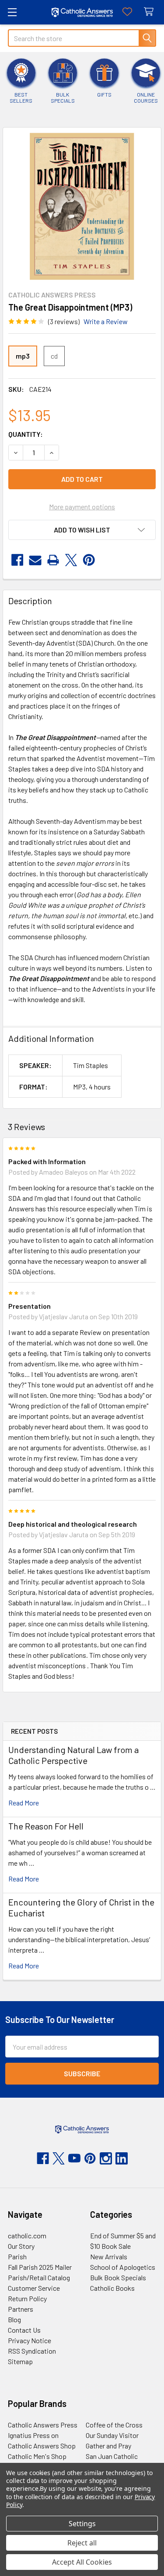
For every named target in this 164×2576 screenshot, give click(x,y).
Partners (21, 2309)
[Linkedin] (122, 2158)
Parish (17, 2256)
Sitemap (20, 2361)
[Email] (35, 560)
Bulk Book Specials (118, 2277)
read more (24, 1803)
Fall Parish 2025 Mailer (40, 2267)
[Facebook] (17, 560)
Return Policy (27, 2298)
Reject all (82, 2543)
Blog (14, 2319)
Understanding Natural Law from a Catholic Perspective (73, 1755)
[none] (82, 206)
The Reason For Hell (46, 1826)
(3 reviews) (64, 321)
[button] (82, 530)
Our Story (21, 2246)
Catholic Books (112, 2288)
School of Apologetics (123, 2267)
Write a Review (106, 321)
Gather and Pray (108, 2446)
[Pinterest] (89, 560)
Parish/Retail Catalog (39, 2277)
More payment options (82, 507)
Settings (82, 2524)
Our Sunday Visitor (112, 2435)
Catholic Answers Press (43, 2425)
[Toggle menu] (12, 12)
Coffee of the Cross (114, 2425)
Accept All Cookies (82, 2562)
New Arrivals (109, 2256)
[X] (71, 560)
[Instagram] (106, 2158)
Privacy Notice (30, 2340)
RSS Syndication (32, 2351)
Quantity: (26, 434)
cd (54, 356)
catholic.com (27, 2235)
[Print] (53, 560)
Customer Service (34, 2288)
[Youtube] (74, 2158)
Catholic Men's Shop (37, 2456)
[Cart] (151, 12)
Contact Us (24, 2330)
